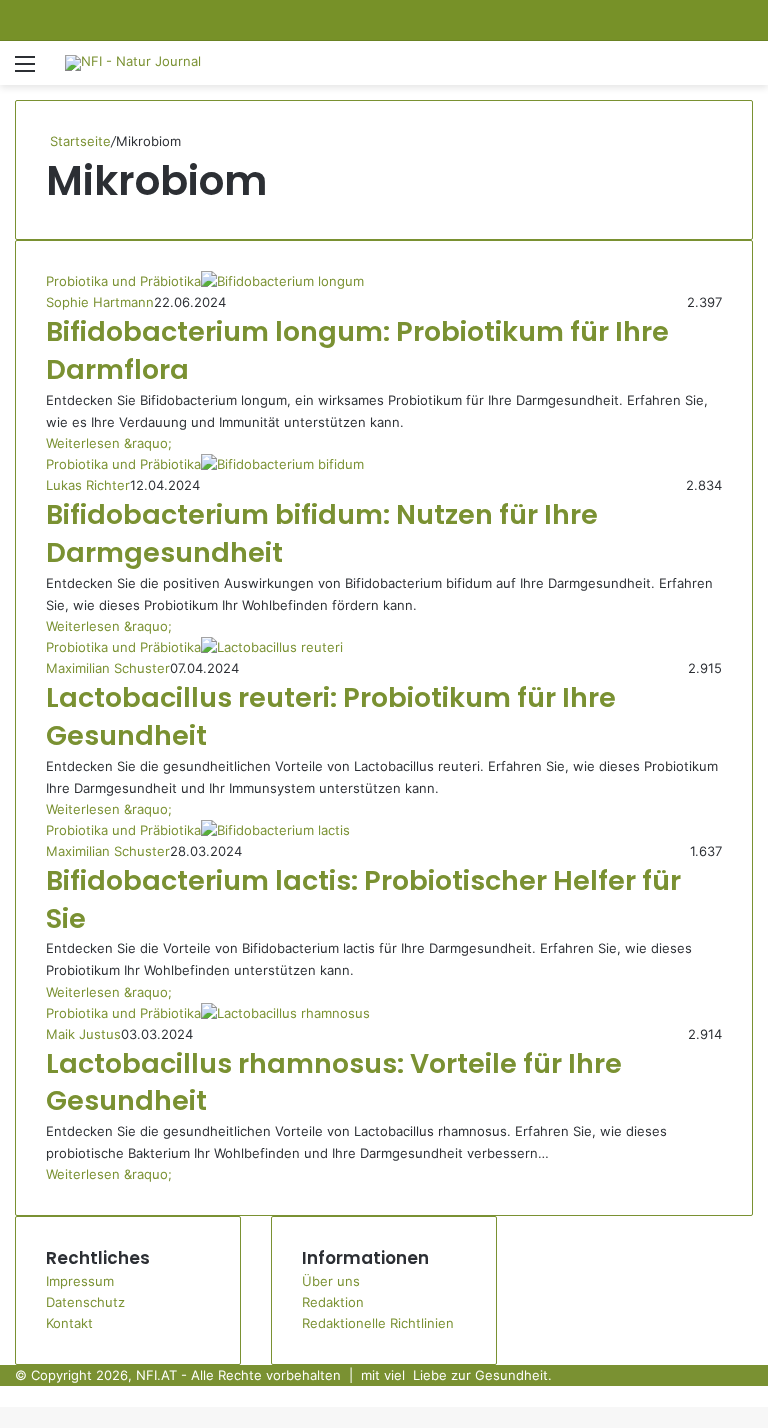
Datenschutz (85, 1302)
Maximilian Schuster (108, 668)
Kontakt (69, 1323)
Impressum (80, 1281)
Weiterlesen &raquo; (109, 443)
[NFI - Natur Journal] (133, 63)
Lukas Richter (88, 485)
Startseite (78, 141)
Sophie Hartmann (100, 302)
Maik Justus (83, 1034)
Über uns (331, 1281)
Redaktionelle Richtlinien (378, 1323)
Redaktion (333, 1302)
